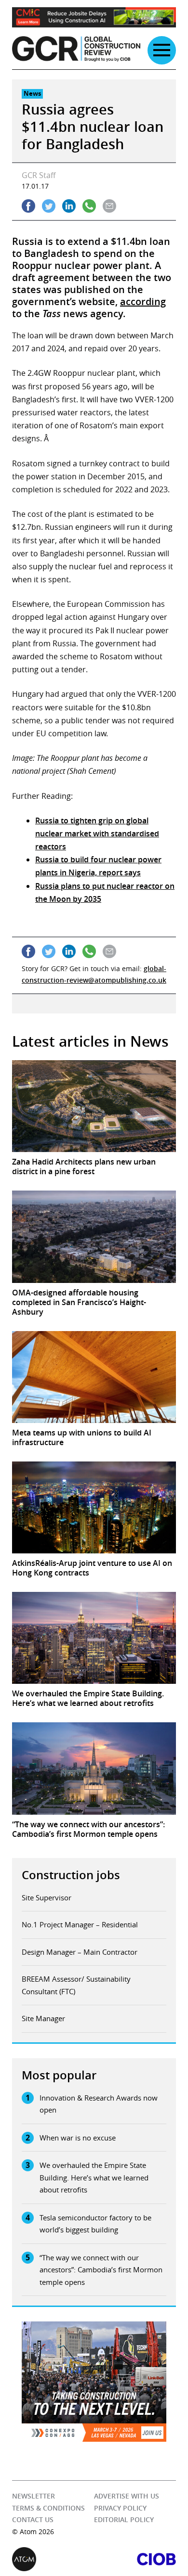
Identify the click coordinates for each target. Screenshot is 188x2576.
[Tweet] (49, 206)
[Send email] (109, 206)
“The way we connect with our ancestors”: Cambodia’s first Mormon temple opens (101, 2270)
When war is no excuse (78, 2138)
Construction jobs (71, 1875)
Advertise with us (127, 2496)
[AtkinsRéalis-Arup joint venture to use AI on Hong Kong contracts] (94, 1507)
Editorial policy (124, 2519)
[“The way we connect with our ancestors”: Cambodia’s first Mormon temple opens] (94, 1768)
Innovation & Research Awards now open (99, 2104)
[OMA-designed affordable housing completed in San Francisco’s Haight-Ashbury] (94, 1237)
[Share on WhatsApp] (89, 206)
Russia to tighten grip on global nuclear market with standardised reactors (97, 833)
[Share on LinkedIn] (69, 206)
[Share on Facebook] (28, 206)
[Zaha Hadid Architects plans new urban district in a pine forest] (94, 1106)
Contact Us (33, 2519)
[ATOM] (53, 2559)
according (143, 301)
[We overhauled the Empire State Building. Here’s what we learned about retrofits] (94, 1638)
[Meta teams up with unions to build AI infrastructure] (94, 1377)
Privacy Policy (120, 2508)
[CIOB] (135, 2559)
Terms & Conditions (48, 2508)
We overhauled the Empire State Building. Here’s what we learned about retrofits (94, 2177)
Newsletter (34, 2496)
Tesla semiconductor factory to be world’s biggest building (95, 2224)
